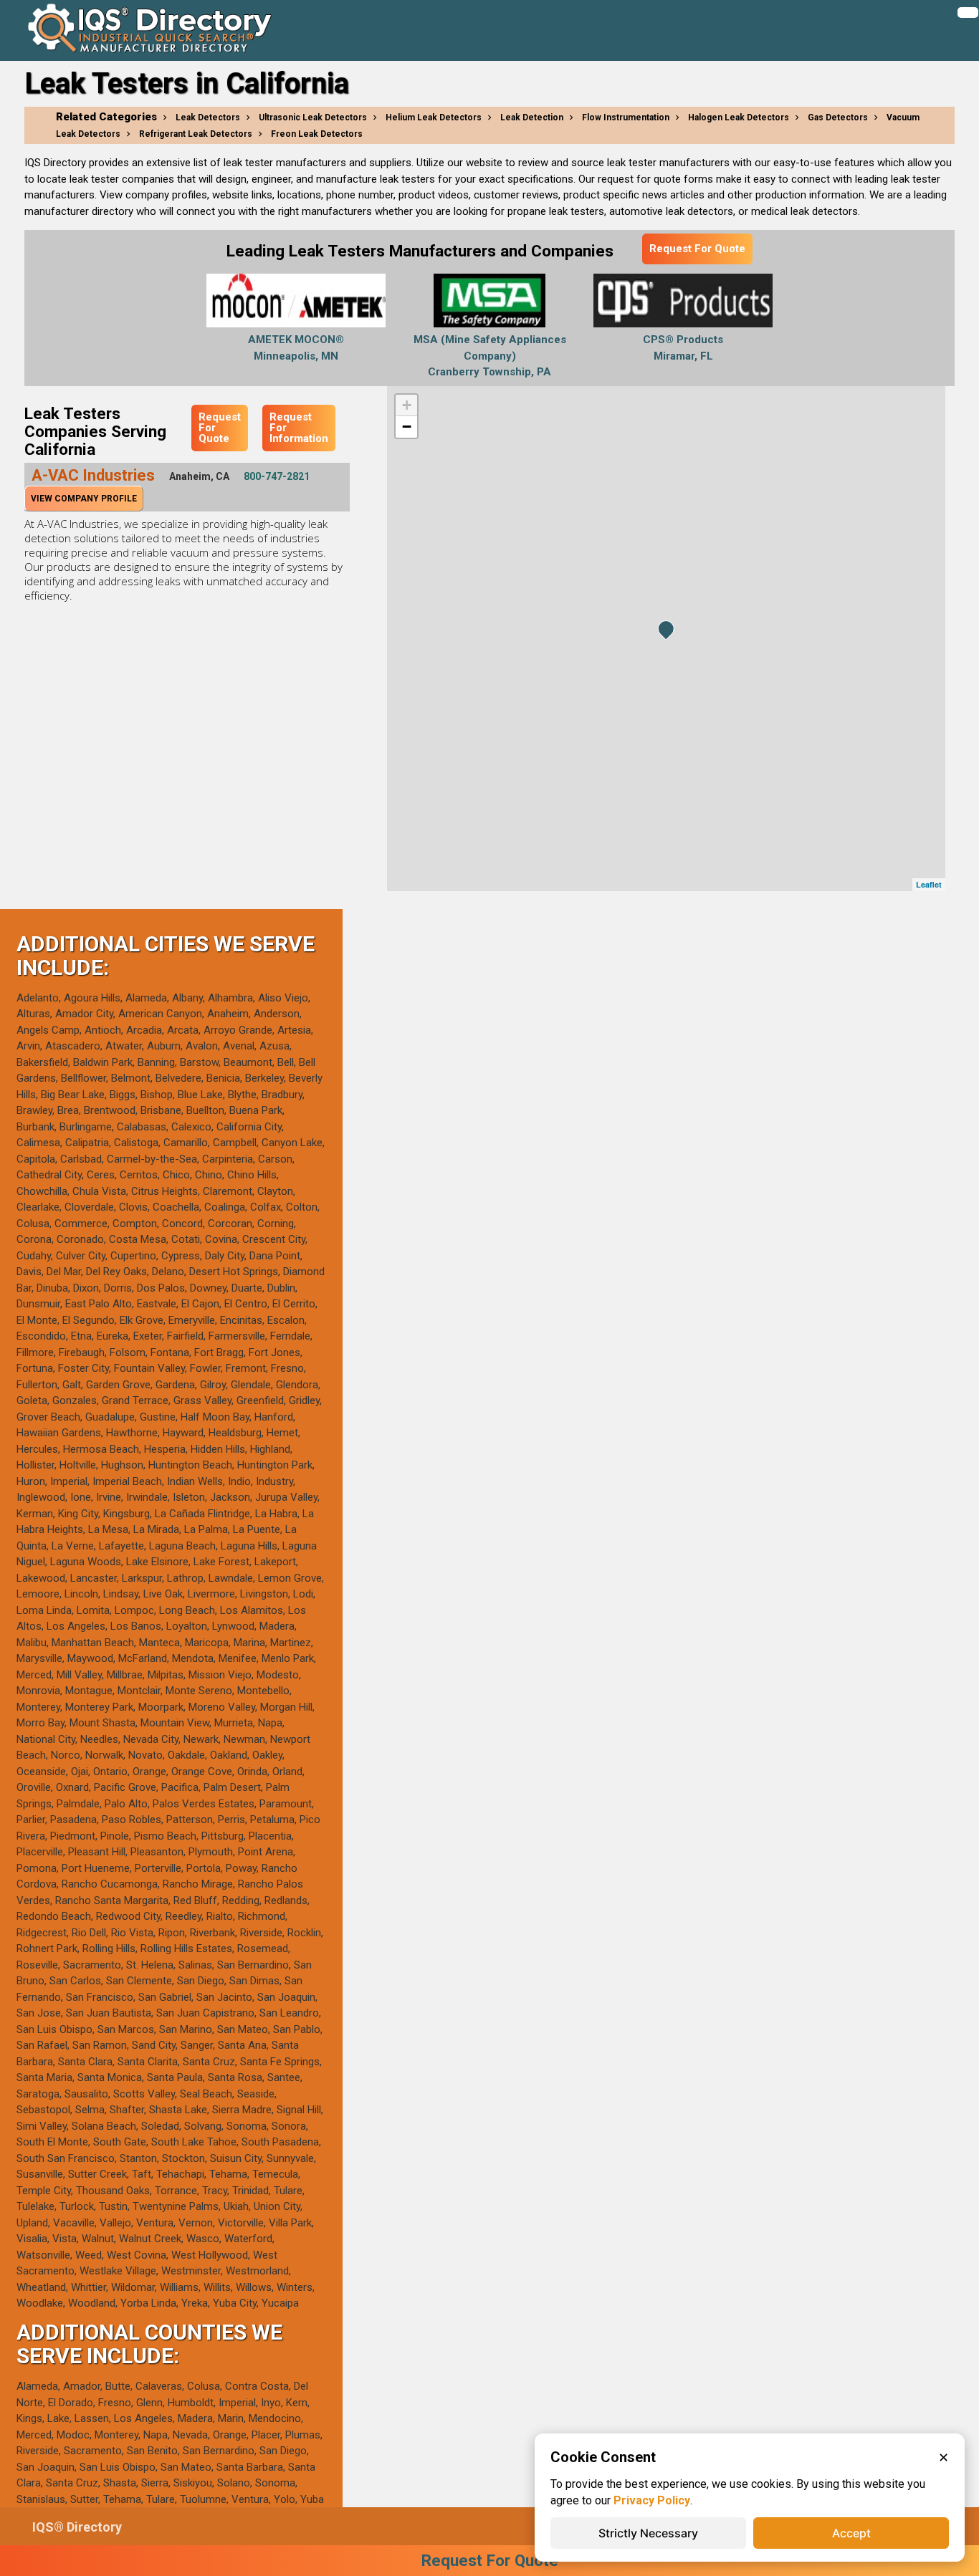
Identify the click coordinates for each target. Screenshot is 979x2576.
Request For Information (299, 428)
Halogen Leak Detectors (739, 117)
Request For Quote (697, 249)
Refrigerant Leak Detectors (196, 134)
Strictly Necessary (648, 2533)
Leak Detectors (208, 117)
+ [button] (407, 405)
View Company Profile (84, 499)
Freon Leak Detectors (317, 134)
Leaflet (929, 884)
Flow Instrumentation (626, 117)
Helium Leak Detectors (434, 117)
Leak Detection (532, 117)
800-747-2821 (277, 476)
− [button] (407, 427)
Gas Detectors (838, 117)
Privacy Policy (652, 2500)
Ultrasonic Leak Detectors (313, 117)
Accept (851, 2533)
